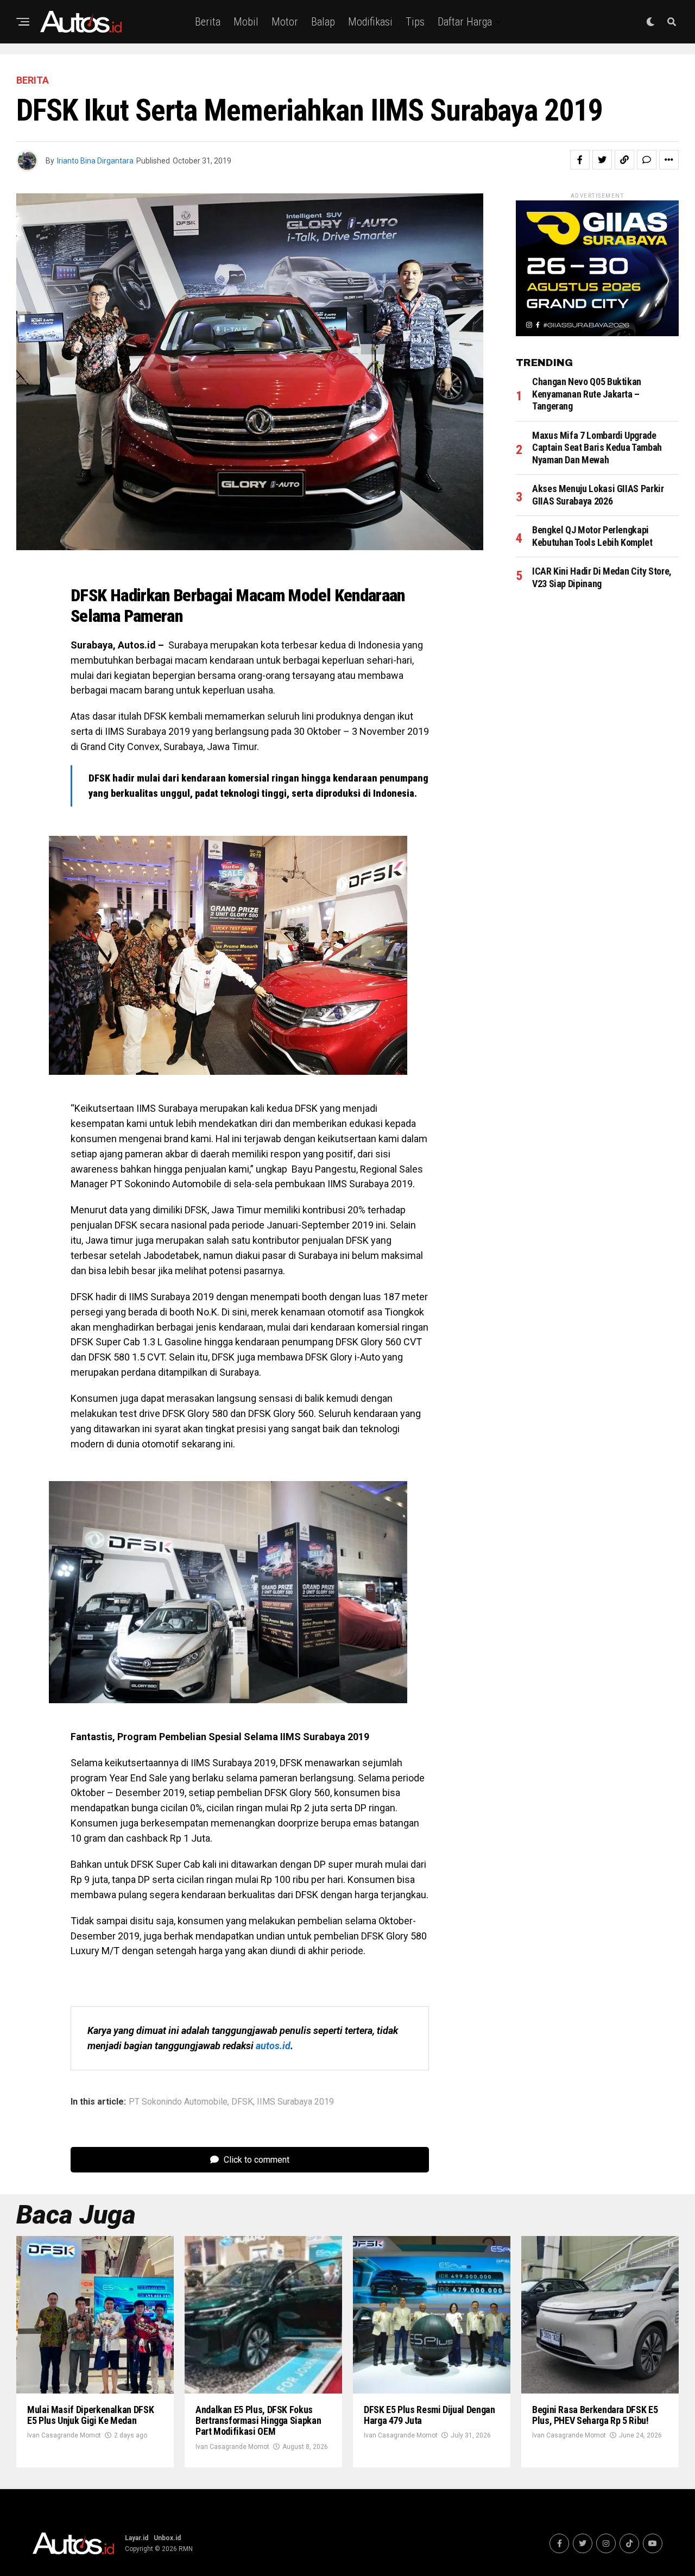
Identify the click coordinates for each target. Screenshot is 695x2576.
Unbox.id (167, 2538)
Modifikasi (370, 22)
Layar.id (137, 2538)
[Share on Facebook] (580, 160)
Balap (323, 22)
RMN (186, 2549)
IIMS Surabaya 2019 (295, 2102)
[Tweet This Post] (602, 160)
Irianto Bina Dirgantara (95, 161)
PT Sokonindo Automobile (178, 2102)
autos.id (273, 2046)
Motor (285, 22)
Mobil (246, 22)
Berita (208, 22)
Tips (415, 22)
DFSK (242, 2102)
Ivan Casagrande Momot (64, 2435)
